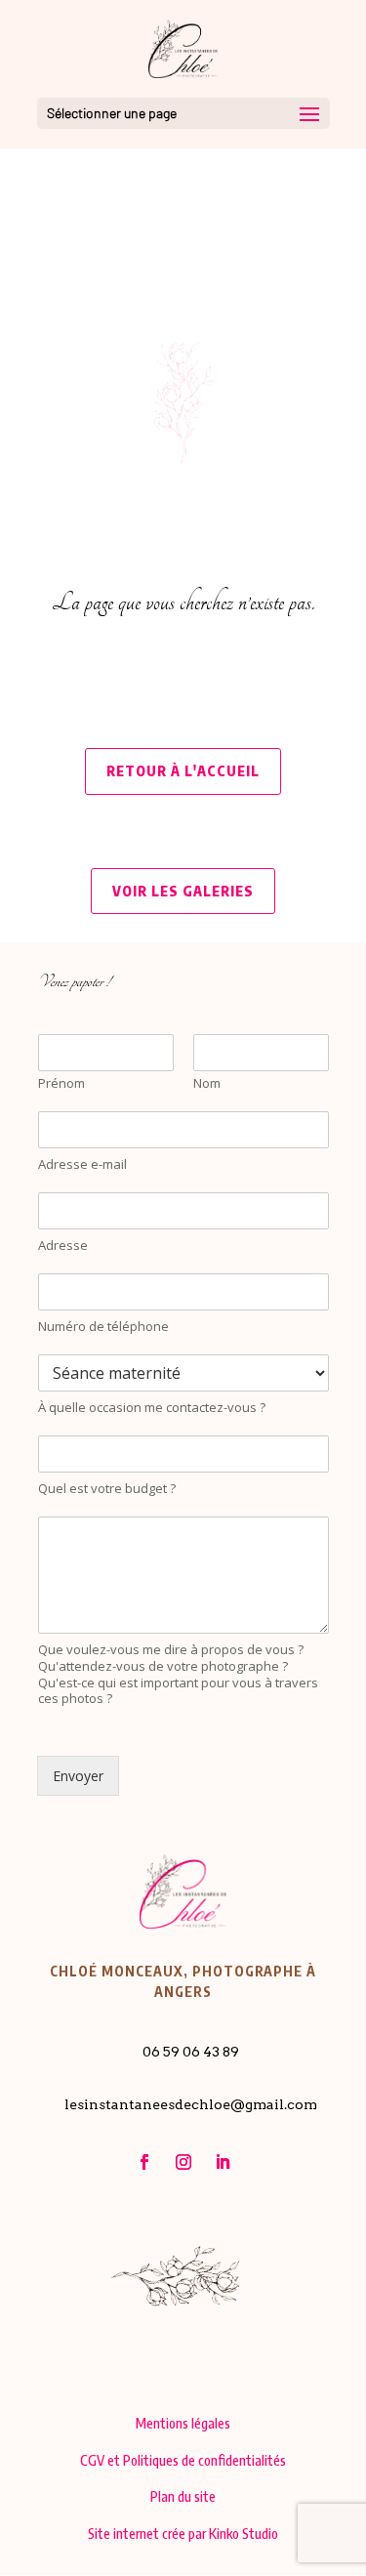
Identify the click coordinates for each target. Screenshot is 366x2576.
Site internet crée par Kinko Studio (183, 2534)
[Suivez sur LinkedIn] (223, 2162)
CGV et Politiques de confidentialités (183, 2460)
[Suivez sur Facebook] (144, 2162)
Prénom (61, 1083)
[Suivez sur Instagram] (183, 2162)
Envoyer (78, 1776)
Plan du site (183, 2496)
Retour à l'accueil (183, 771)
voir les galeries (183, 891)
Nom (207, 1083)
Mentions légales (183, 2423)
